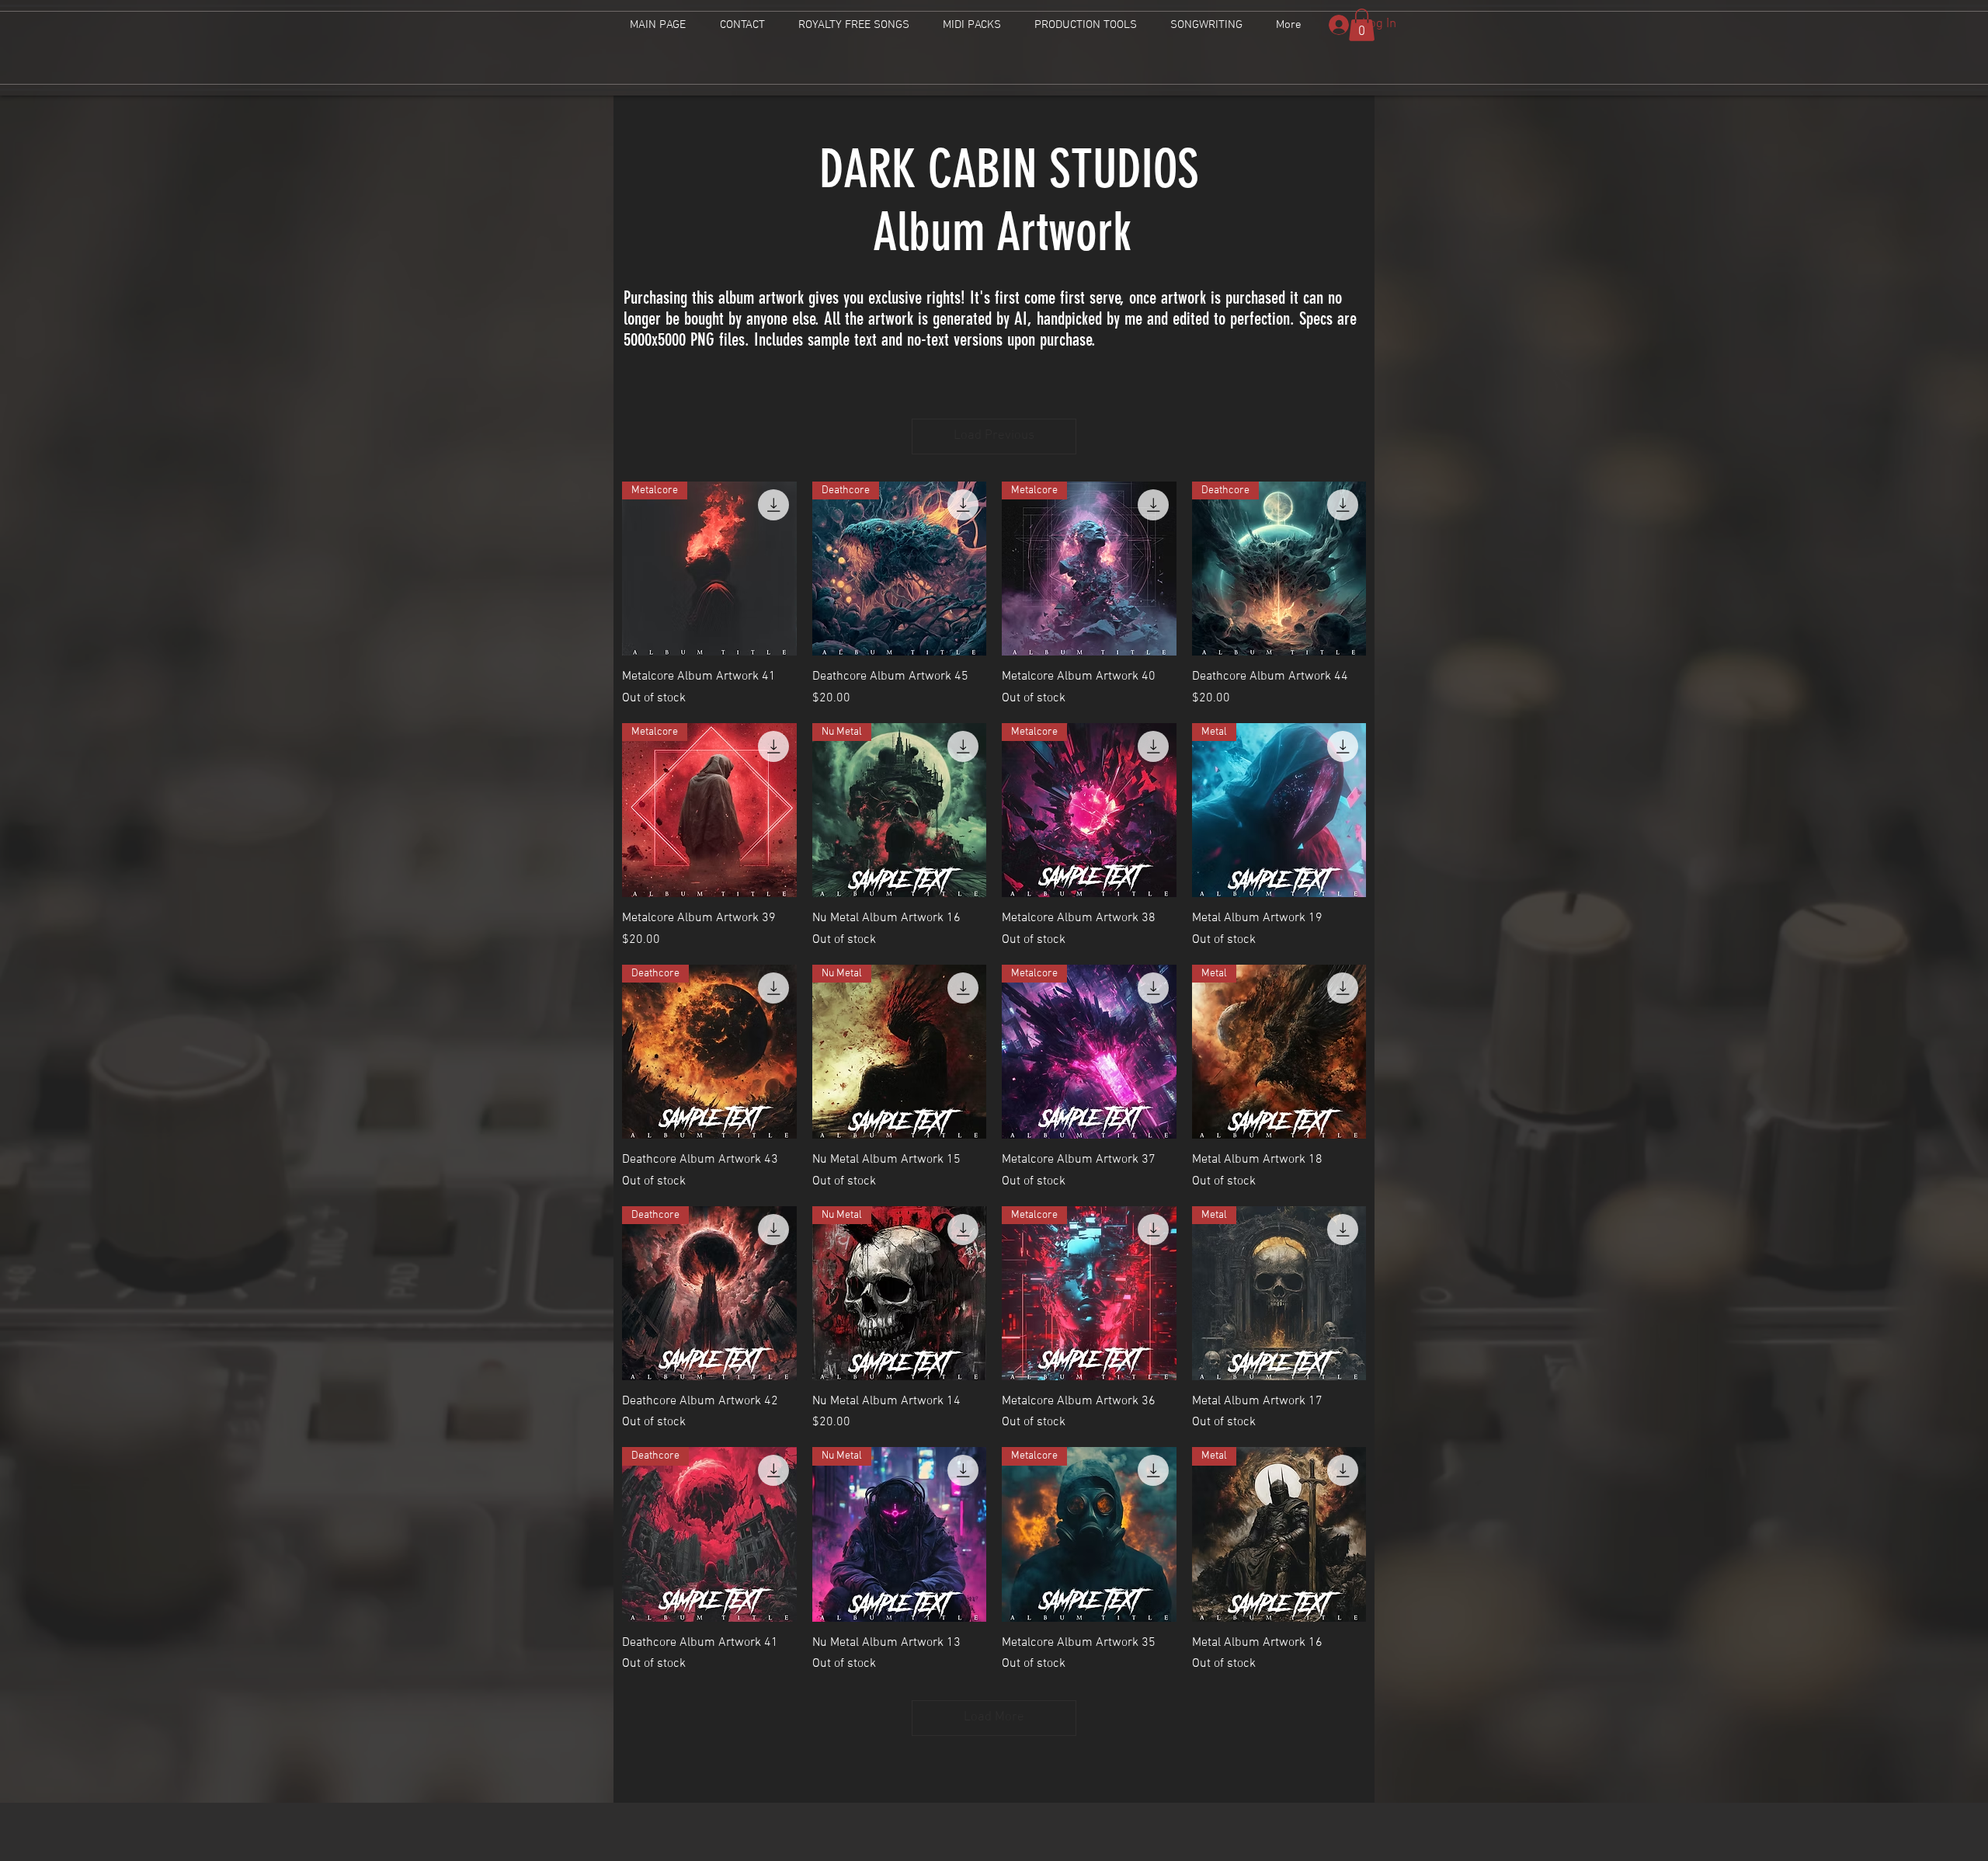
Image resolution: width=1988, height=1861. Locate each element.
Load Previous (994, 436)
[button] (1362, 25)
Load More (994, 1717)
